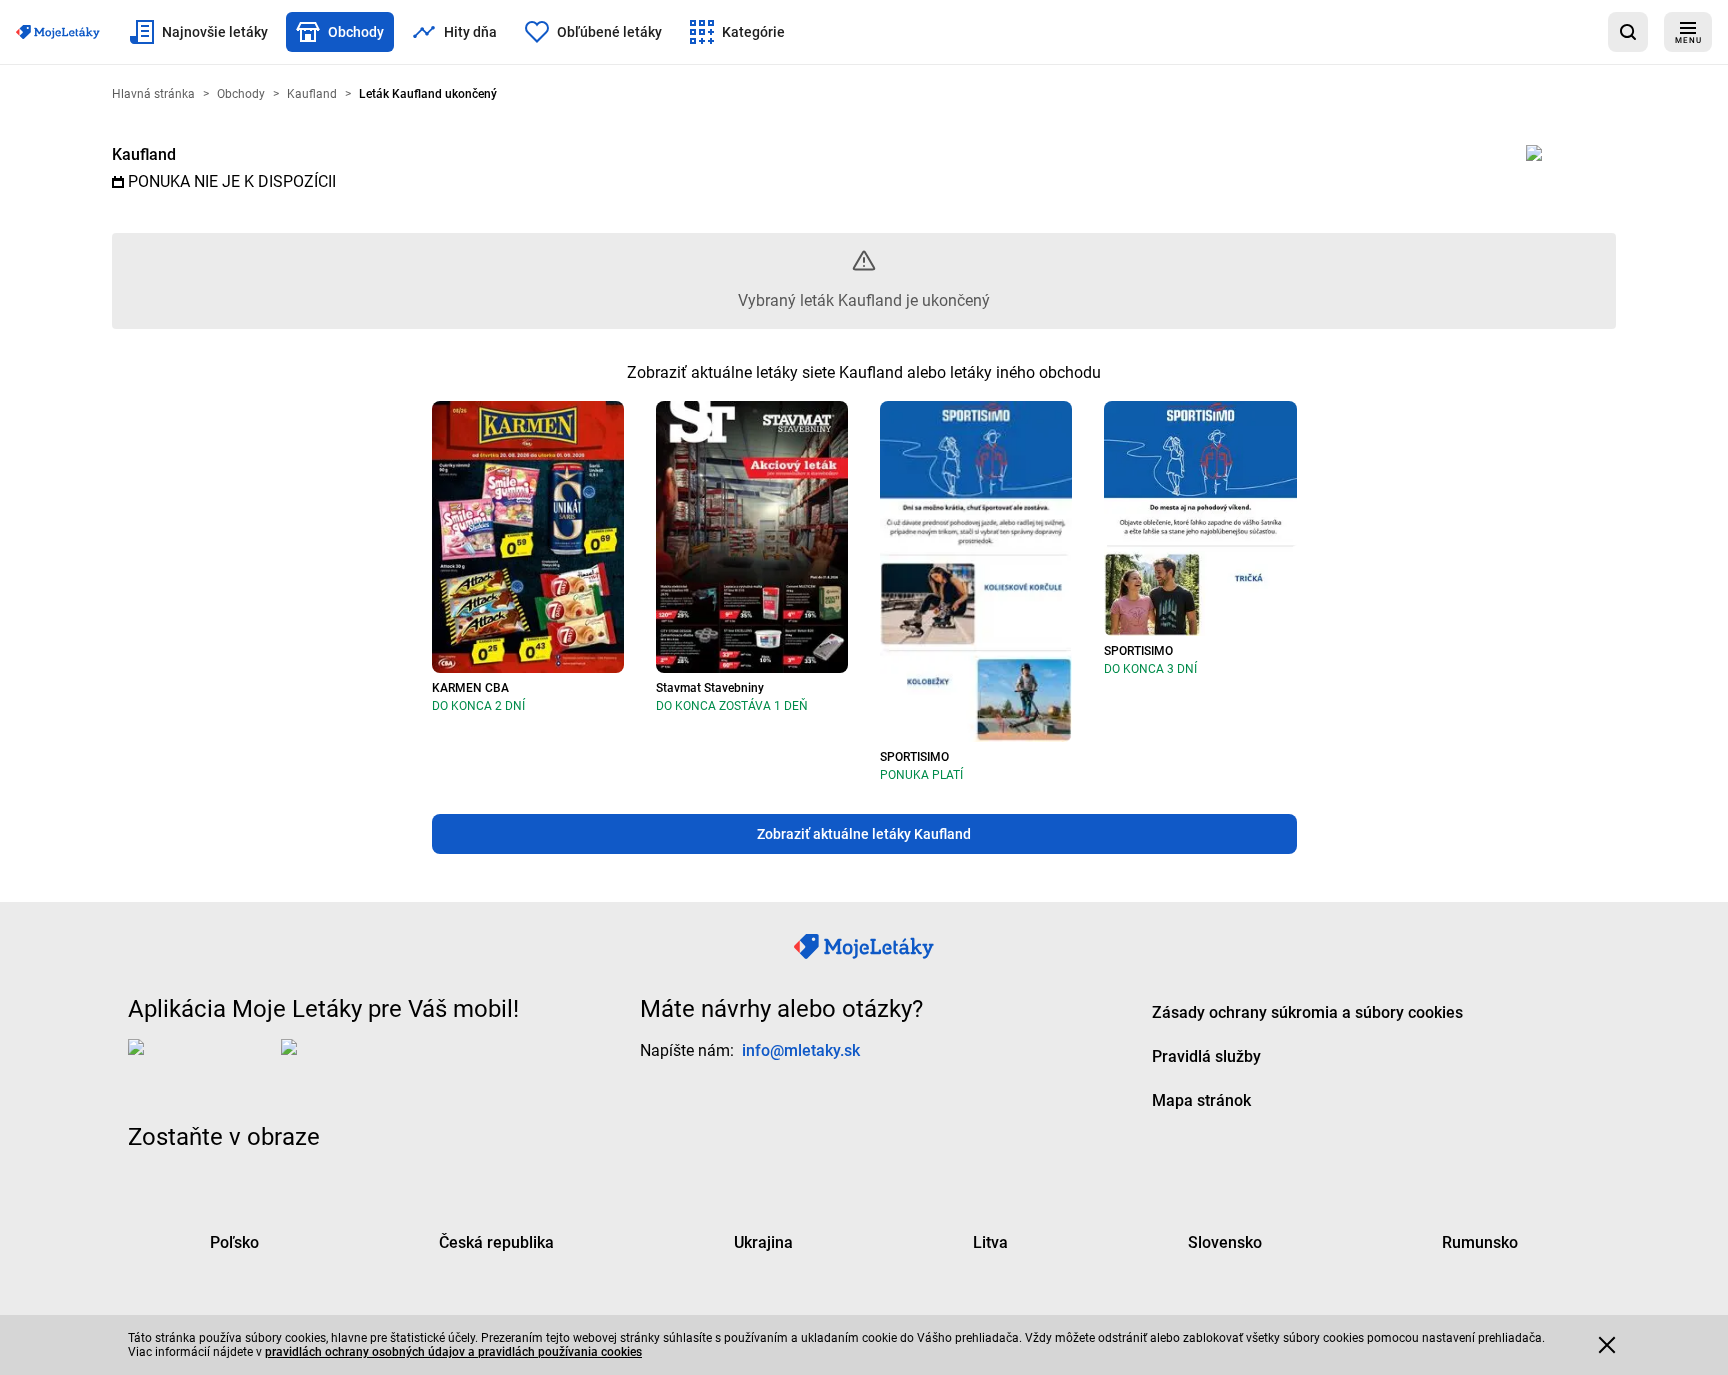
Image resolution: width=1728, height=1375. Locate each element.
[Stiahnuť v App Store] (200, 1063)
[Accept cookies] (1607, 1345)
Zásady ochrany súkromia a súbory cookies (1307, 1012)
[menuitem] (199, 32)
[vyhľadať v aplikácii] (1628, 32)
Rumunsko (1480, 1242)
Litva (990, 1242)
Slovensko (1225, 1242)
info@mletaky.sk (801, 1050)
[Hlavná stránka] (58, 32)
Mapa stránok (1201, 1100)
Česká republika (496, 1242)
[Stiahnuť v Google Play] (361, 1063)
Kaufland (144, 154)
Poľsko (234, 1242)
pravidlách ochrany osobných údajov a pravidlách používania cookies (453, 1352)
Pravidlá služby (1206, 1056)
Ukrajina (763, 1242)
